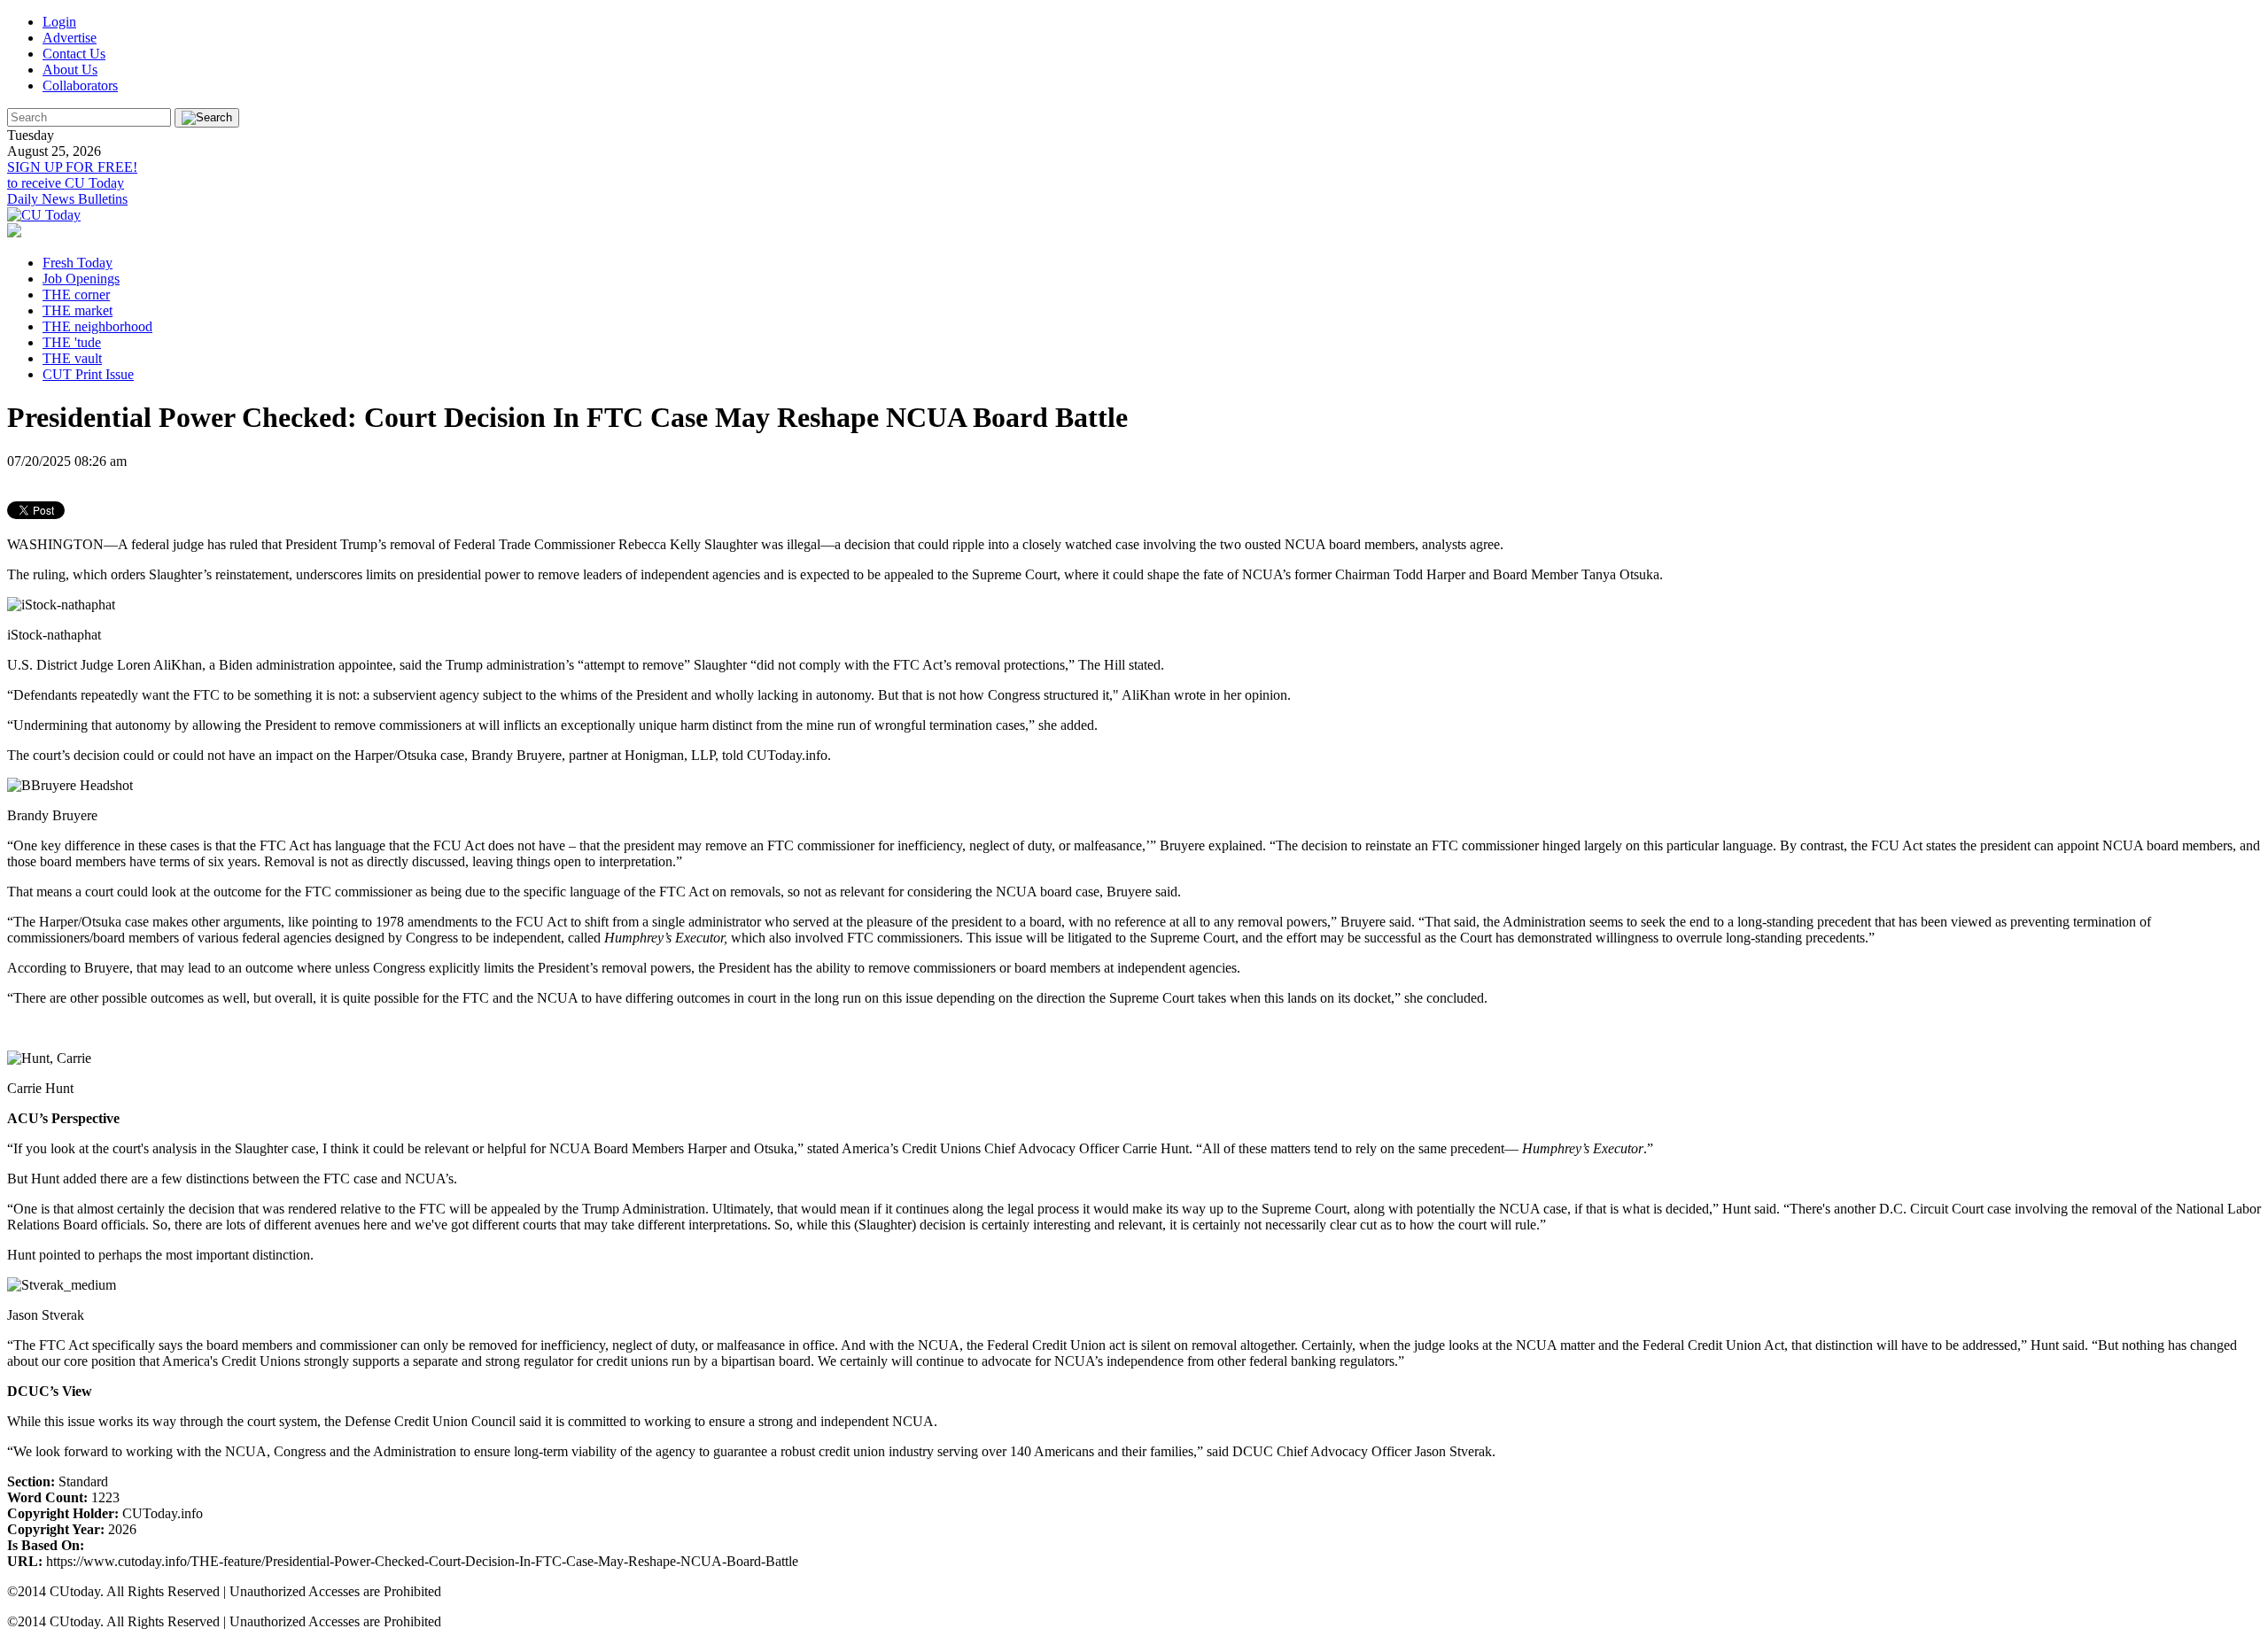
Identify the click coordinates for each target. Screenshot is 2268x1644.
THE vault (72, 358)
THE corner (76, 295)
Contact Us (74, 54)
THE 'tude (72, 342)
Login (59, 22)
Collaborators (80, 85)
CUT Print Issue (88, 374)
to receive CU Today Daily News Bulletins (72, 183)
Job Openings (81, 279)
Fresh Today (78, 263)
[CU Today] (44, 215)
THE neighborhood (97, 326)
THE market (78, 310)
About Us (70, 70)
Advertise (70, 38)
